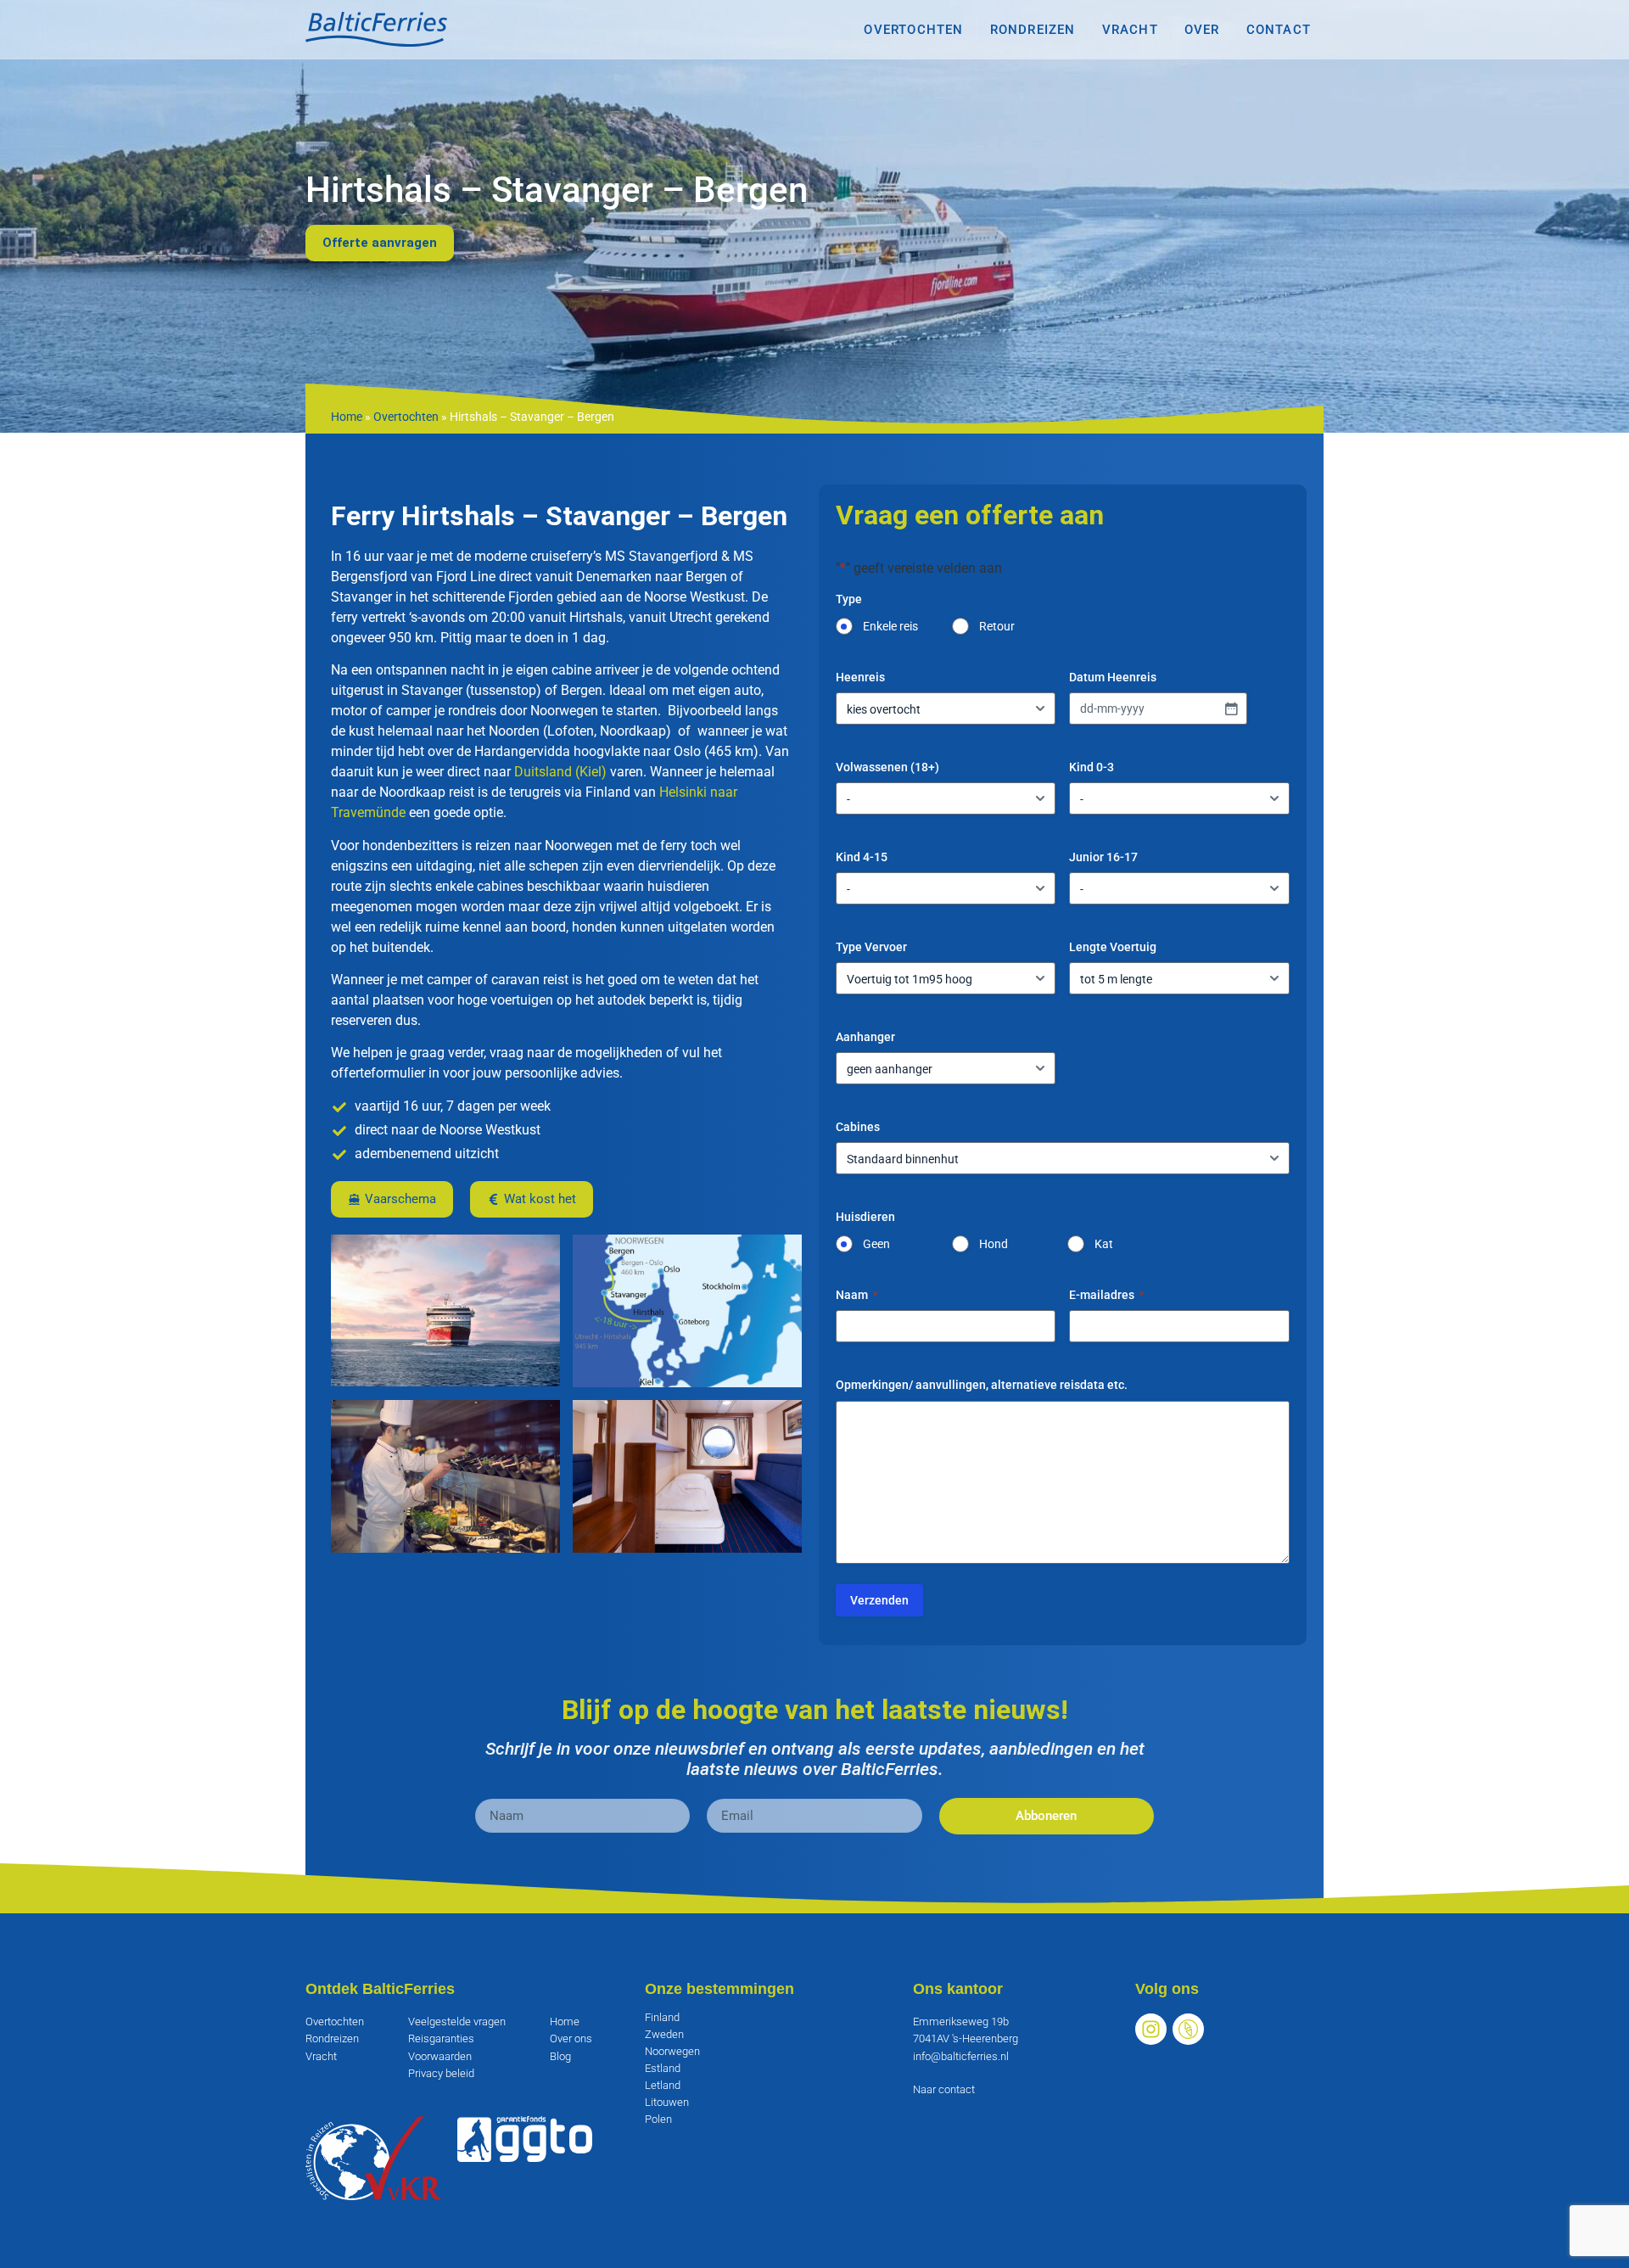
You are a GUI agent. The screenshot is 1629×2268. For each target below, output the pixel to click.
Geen (876, 1244)
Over (1202, 30)
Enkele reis (890, 626)
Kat (1104, 1244)
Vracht (1130, 30)
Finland (662, 2017)
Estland (663, 2068)
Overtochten (913, 30)
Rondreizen (1033, 30)
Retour (997, 626)
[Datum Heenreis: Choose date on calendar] (1231, 708)
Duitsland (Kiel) (560, 772)
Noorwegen (672, 2051)
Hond (994, 1244)
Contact (1279, 30)
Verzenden (879, 1600)
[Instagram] (1151, 2029)
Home (347, 417)
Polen (658, 2119)
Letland (663, 2085)
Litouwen (667, 2102)
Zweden (664, 2034)
